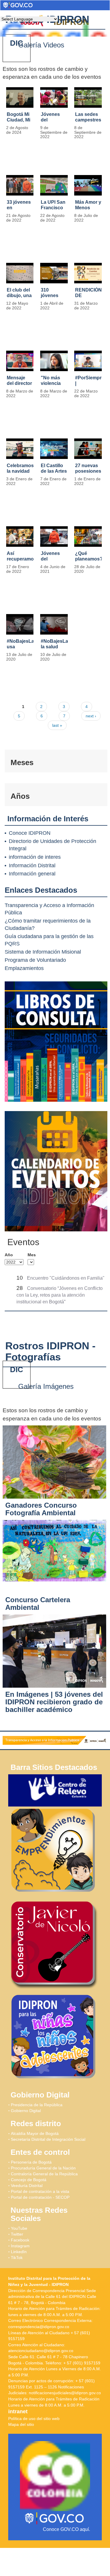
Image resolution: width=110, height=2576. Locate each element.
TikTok (17, 2258)
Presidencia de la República (37, 2105)
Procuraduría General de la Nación (43, 2168)
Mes (32, 1255)
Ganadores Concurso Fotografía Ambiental (41, 1509)
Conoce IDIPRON (30, 833)
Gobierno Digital (26, 2111)
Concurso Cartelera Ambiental (38, 1604)
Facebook (20, 2240)
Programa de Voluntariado (35, 960)
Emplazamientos (24, 968)
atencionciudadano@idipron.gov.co (41, 2351)
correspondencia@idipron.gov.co (39, 2327)
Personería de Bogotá (31, 2162)
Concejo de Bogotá (29, 2180)
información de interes (35, 857)
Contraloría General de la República (44, 2174)
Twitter (17, 2234)
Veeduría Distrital (27, 2186)
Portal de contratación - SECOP (40, 2197)
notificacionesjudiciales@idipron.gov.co (65, 2393)
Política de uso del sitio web (34, 2419)
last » (57, 725)
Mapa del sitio (21, 2424)
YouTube (19, 2228)
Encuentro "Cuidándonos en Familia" (66, 1278)
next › (91, 716)
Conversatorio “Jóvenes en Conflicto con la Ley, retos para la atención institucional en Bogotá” (60, 1295)
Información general (32, 874)
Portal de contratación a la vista (40, 2191)
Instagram (20, 2246)
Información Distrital (32, 865)
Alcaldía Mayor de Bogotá (35, 2133)
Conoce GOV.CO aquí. (66, 2529)
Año (9, 1255)
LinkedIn (19, 2252)
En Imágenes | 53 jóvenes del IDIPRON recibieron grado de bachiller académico (54, 1702)
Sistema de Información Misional (43, 952)
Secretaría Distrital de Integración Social (48, 2139)
